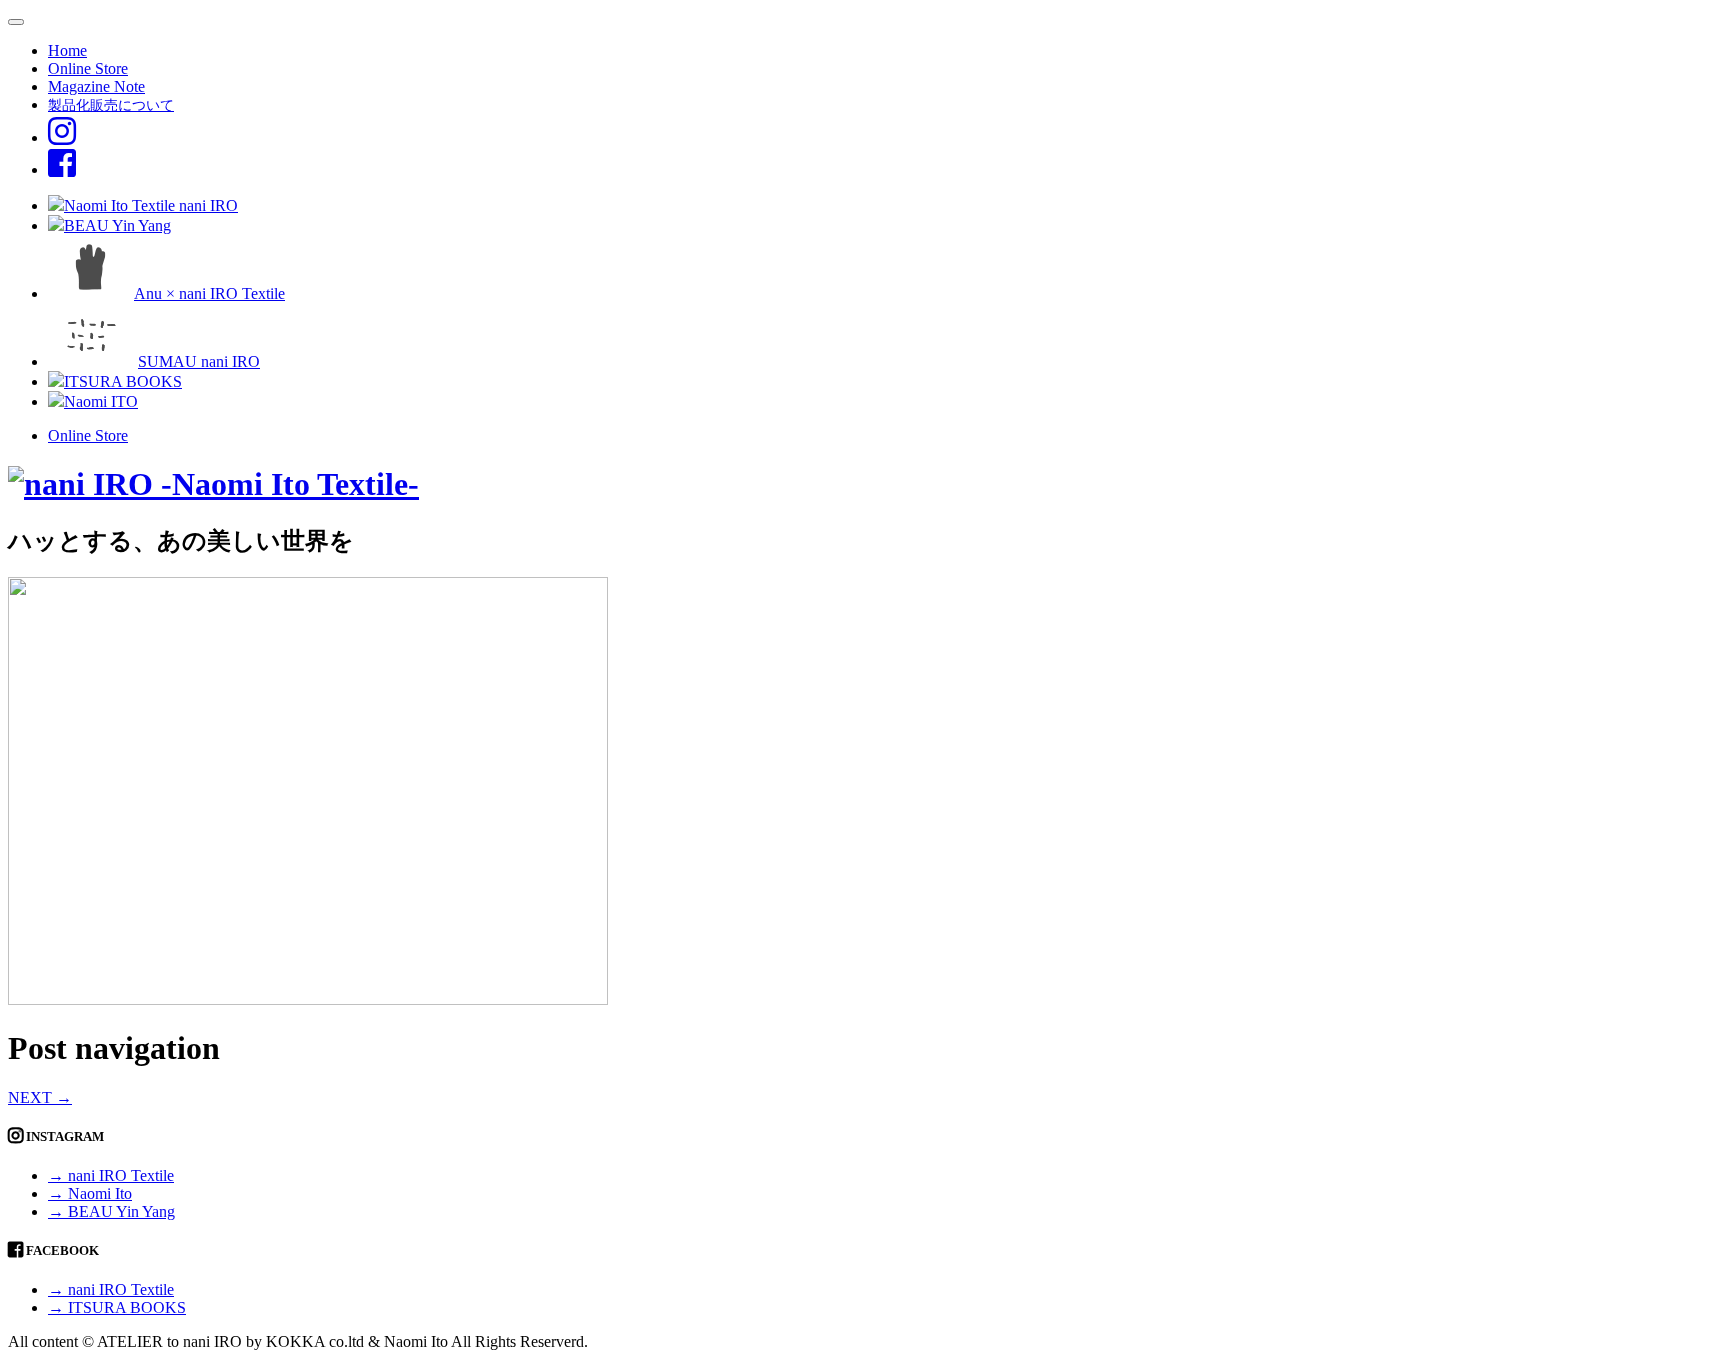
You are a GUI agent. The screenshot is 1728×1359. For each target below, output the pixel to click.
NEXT (40, 1097)
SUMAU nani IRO (199, 361)
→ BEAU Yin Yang (111, 1211)
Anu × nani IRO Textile (209, 293)
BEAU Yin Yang (117, 225)
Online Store (88, 68)
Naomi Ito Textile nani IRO (151, 205)
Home (67, 50)
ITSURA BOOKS (123, 381)
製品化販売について (111, 105)
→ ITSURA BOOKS (117, 1307)
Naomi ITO (101, 401)
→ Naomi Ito (90, 1193)
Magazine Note (96, 86)
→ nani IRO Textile (111, 1175)
